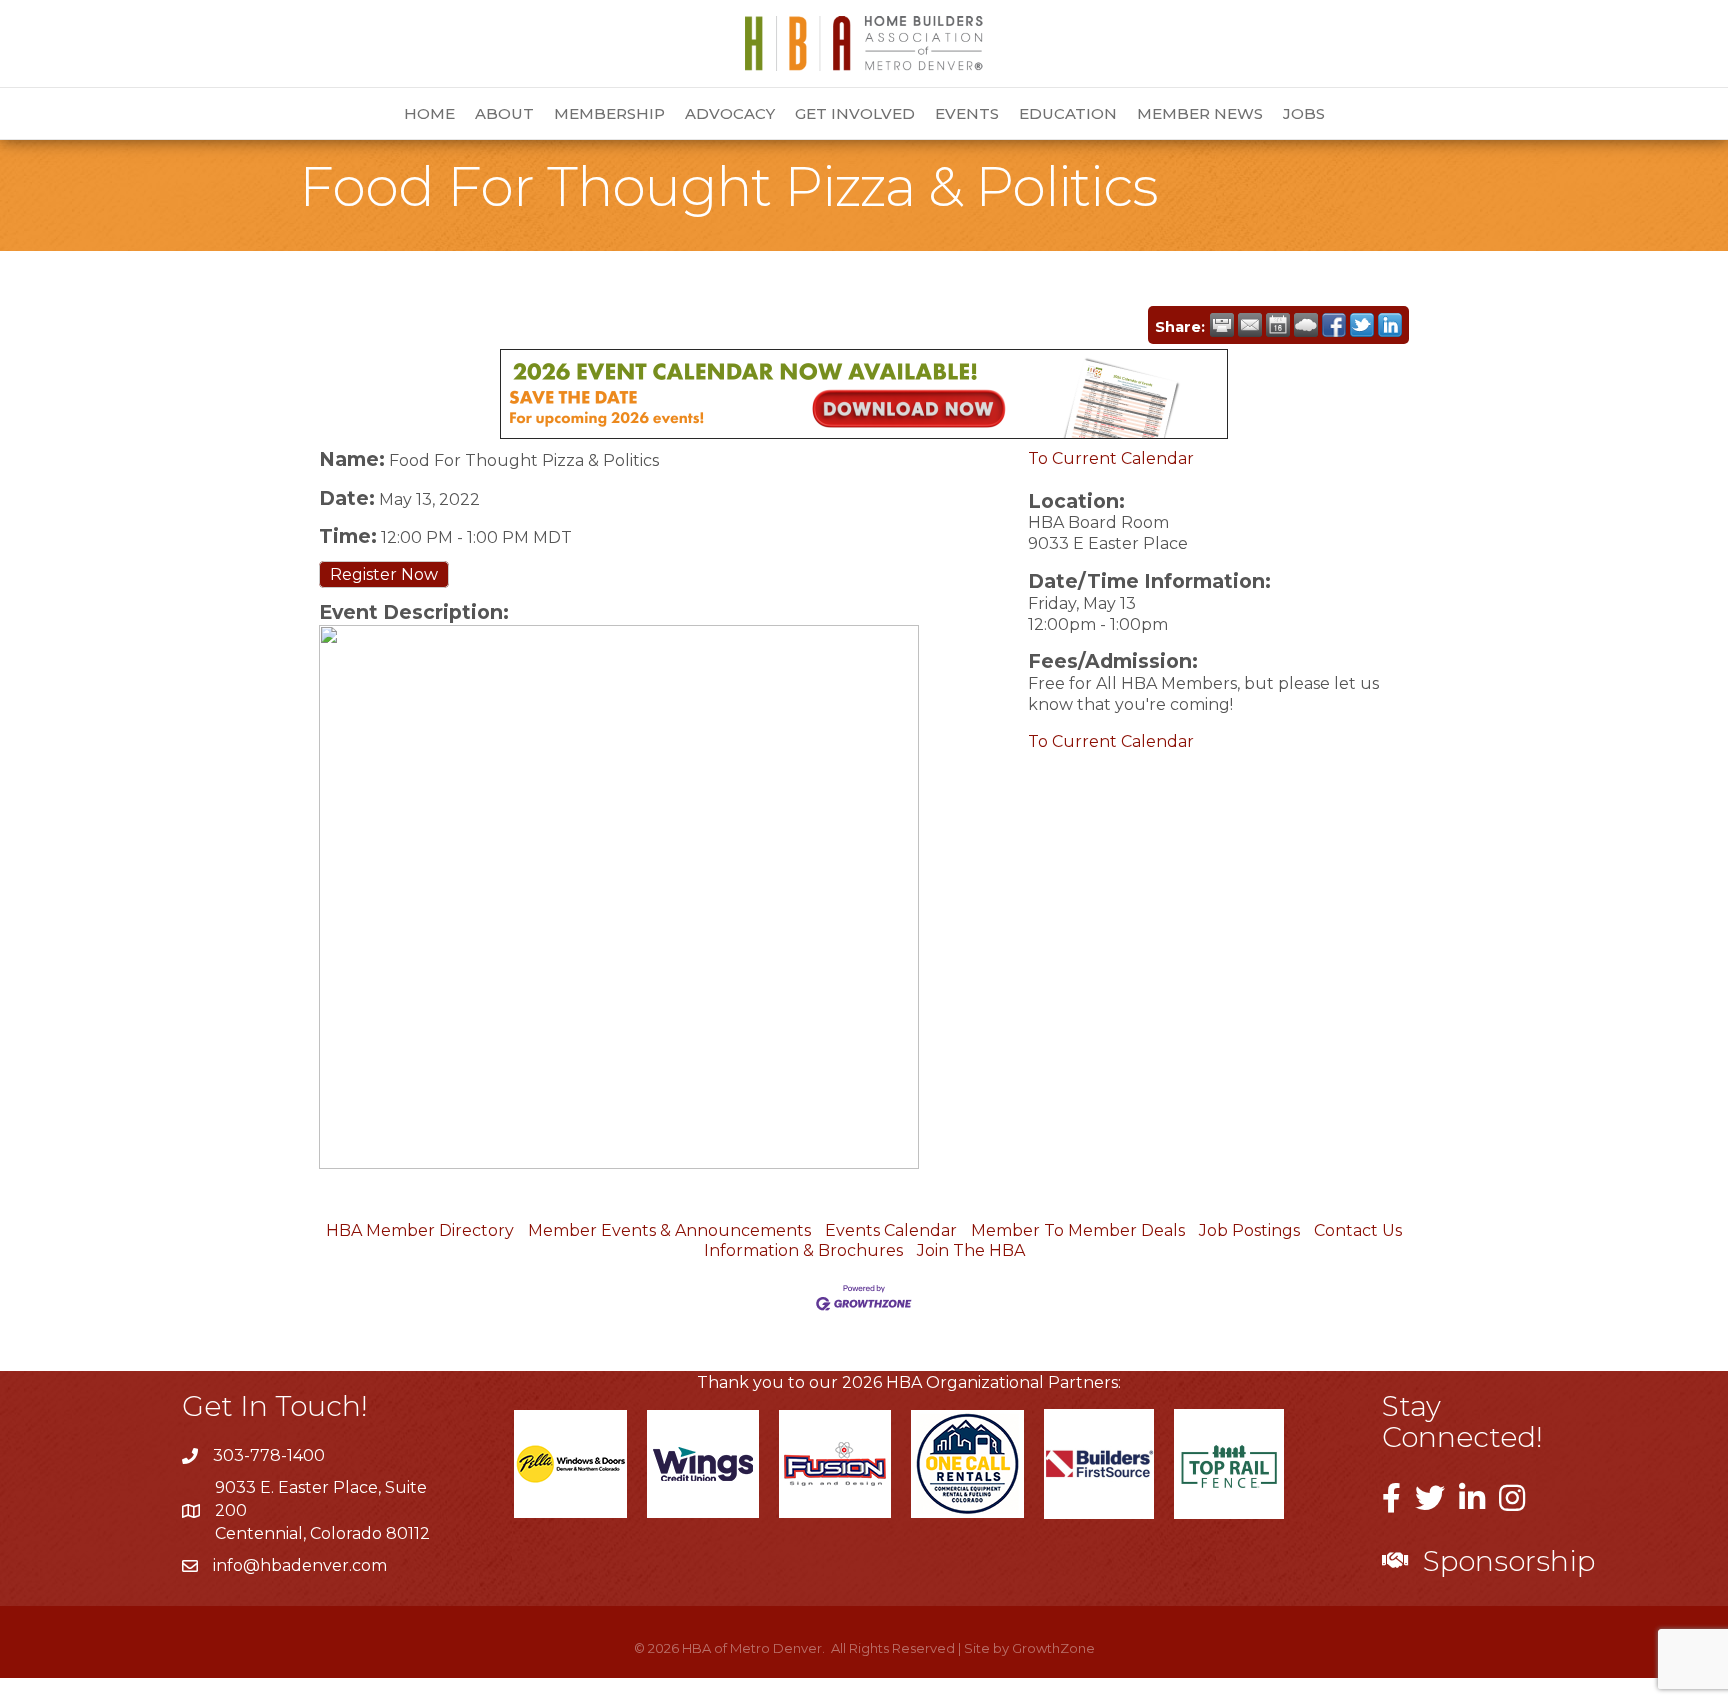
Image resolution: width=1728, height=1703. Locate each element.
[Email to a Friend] (1250, 325)
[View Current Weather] (1306, 325)
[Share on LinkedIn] (1390, 325)
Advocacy (730, 113)
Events (967, 113)
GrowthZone (1053, 1648)
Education (1068, 113)
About (504, 113)
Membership (609, 113)
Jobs (1304, 113)
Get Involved (855, 113)
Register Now (384, 574)
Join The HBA (971, 1250)
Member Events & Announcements (669, 1230)
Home (429, 113)
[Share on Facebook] (1334, 325)
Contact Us (1358, 1230)
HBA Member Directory (420, 1230)
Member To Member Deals (1078, 1230)
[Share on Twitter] (1362, 325)
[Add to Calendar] (1278, 325)
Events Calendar (891, 1230)
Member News (1200, 113)
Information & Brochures (803, 1250)
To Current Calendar (1111, 458)
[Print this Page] (1222, 325)
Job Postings (1249, 1230)
